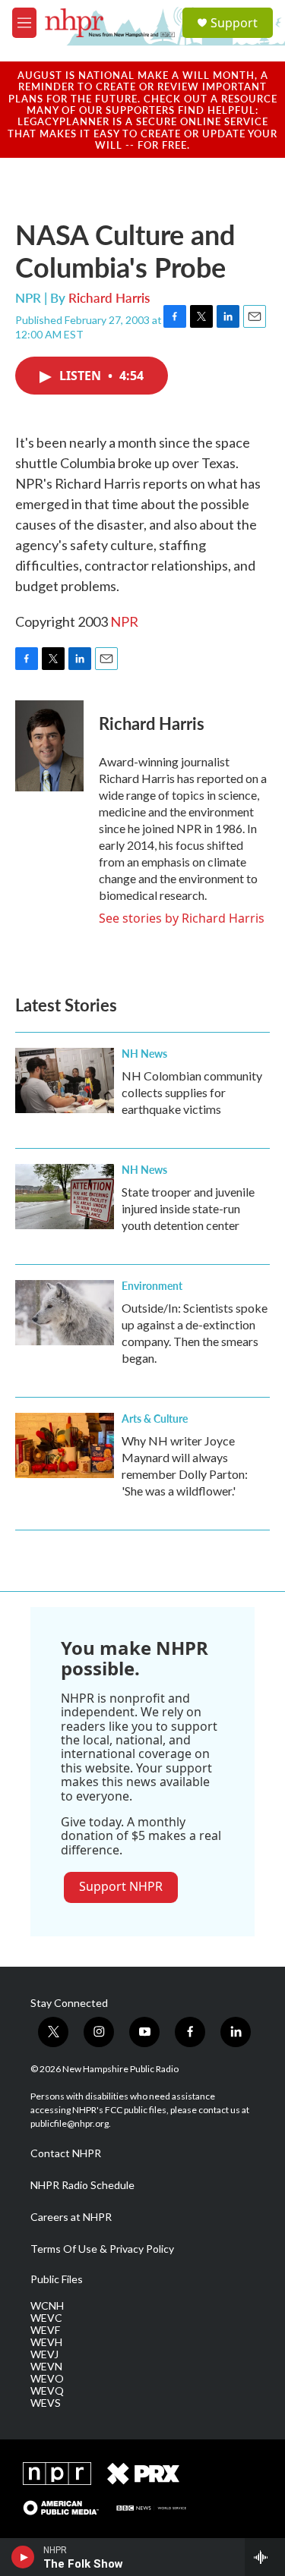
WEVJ (44, 2354)
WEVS (46, 2403)
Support (234, 23)
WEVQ (47, 2391)
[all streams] (265, 2557)
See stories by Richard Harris (182, 918)
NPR (124, 621)
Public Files (57, 2279)
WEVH (46, 2342)
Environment (152, 1285)
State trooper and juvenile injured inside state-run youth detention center (188, 1208)
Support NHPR (121, 1886)
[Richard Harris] (49, 746)
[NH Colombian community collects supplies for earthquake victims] (65, 1080)
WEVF (45, 2330)
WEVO (47, 2379)
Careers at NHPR (71, 2217)
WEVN (46, 2367)
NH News (144, 1053)
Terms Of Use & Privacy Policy (102, 2249)
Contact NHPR (66, 2153)
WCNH (47, 2306)
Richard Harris (109, 297)
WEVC (46, 2318)
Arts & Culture (155, 1418)
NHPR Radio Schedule (82, 2185)
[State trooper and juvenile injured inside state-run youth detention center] (65, 1197)
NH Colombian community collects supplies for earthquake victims (192, 1092)
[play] (23, 2557)
